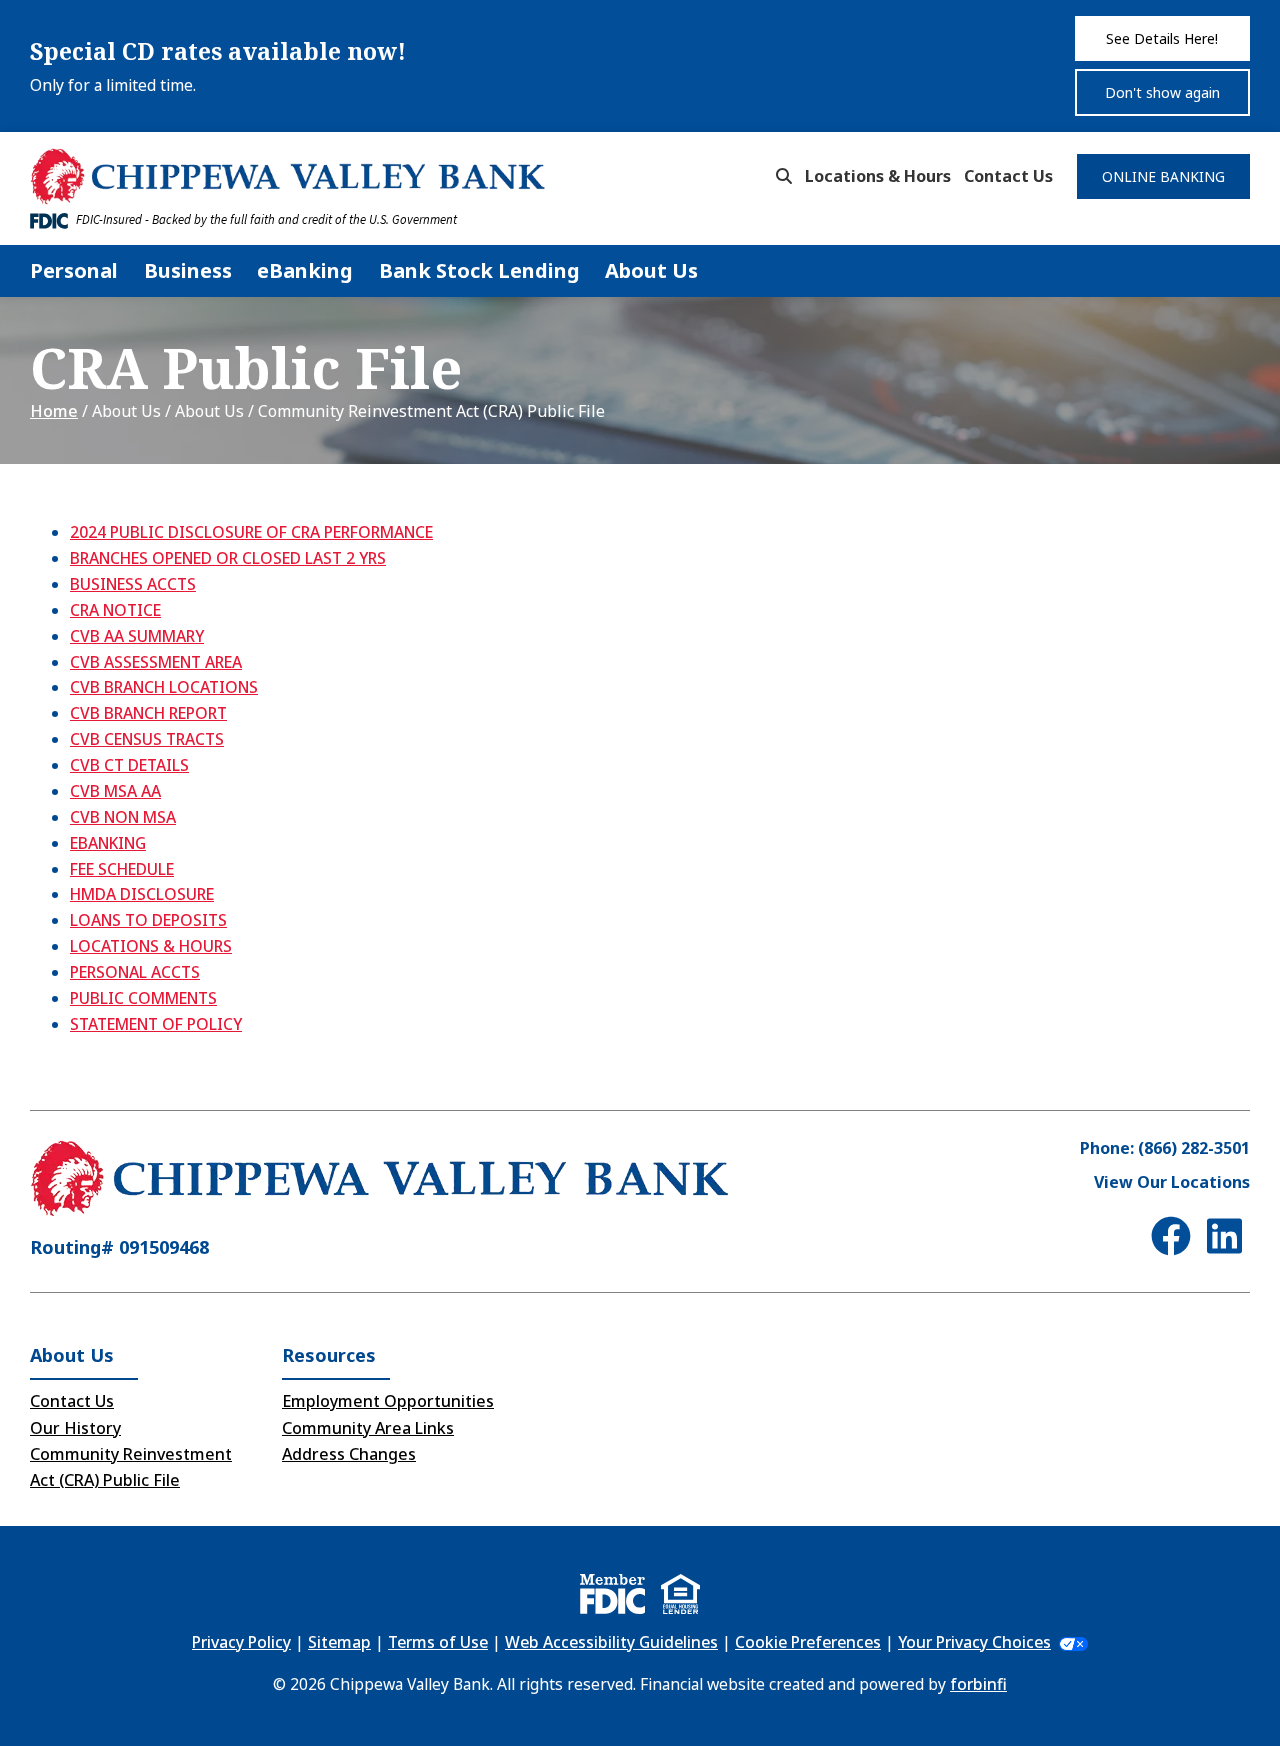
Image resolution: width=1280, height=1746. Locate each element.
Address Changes (349, 1454)
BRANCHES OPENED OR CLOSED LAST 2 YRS (228, 558)
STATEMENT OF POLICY (156, 1024)
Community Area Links (368, 1428)
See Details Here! (1162, 38)
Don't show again (1162, 92)
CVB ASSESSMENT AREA (156, 662)
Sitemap (339, 1642)
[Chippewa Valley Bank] (288, 176)
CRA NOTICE (115, 610)
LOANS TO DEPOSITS (148, 920)
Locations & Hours (878, 176)
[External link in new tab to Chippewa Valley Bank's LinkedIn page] (1228, 1236)
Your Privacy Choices (974, 1642)
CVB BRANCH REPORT (148, 713)
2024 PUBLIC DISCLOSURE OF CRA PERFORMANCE (251, 532)
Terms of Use (438, 1642)
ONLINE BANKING (1163, 176)
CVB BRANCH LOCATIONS (164, 687)
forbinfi (978, 1684)
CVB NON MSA (123, 817)
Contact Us (1008, 176)
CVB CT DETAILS (129, 765)
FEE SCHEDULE (122, 869)
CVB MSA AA (115, 791)
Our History (75, 1428)
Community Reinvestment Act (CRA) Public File (131, 1467)
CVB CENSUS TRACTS (147, 739)
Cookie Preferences (808, 1642)
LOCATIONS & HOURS (151, 946)
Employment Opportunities (388, 1401)
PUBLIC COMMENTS (143, 998)
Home (54, 411)
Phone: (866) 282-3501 (1165, 1148)
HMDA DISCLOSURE (142, 894)
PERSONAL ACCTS (135, 972)
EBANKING (108, 843)
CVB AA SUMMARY (137, 636)
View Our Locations (1172, 1182)
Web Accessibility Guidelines (611, 1642)
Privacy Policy (241, 1642)
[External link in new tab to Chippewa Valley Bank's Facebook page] (1175, 1236)
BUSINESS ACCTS (133, 584)
